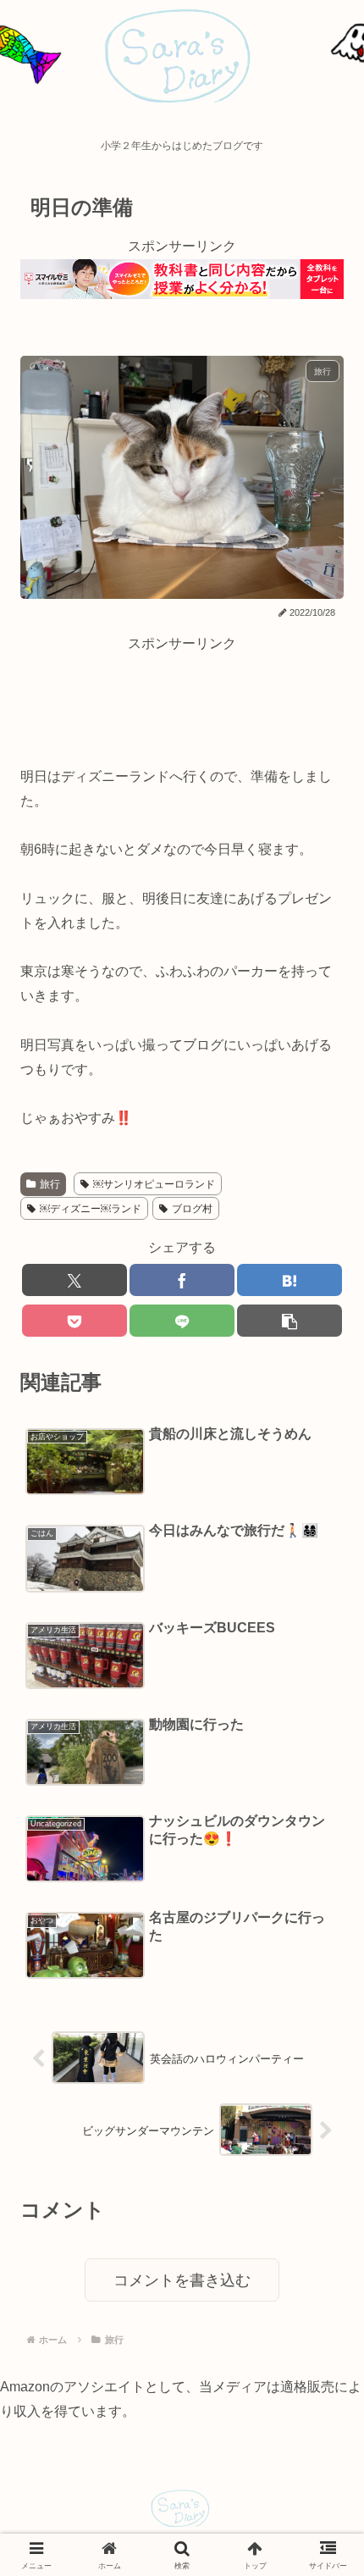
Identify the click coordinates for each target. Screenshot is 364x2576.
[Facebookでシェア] (182, 1280)
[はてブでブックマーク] (290, 1280)
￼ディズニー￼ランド (91, 1209)
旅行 (50, 1184)
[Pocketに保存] (74, 1321)
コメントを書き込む (182, 2280)
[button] (290, 1321)
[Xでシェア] (74, 1280)
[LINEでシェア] (182, 1321)
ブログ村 (192, 1209)
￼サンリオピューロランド (154, 1184)
